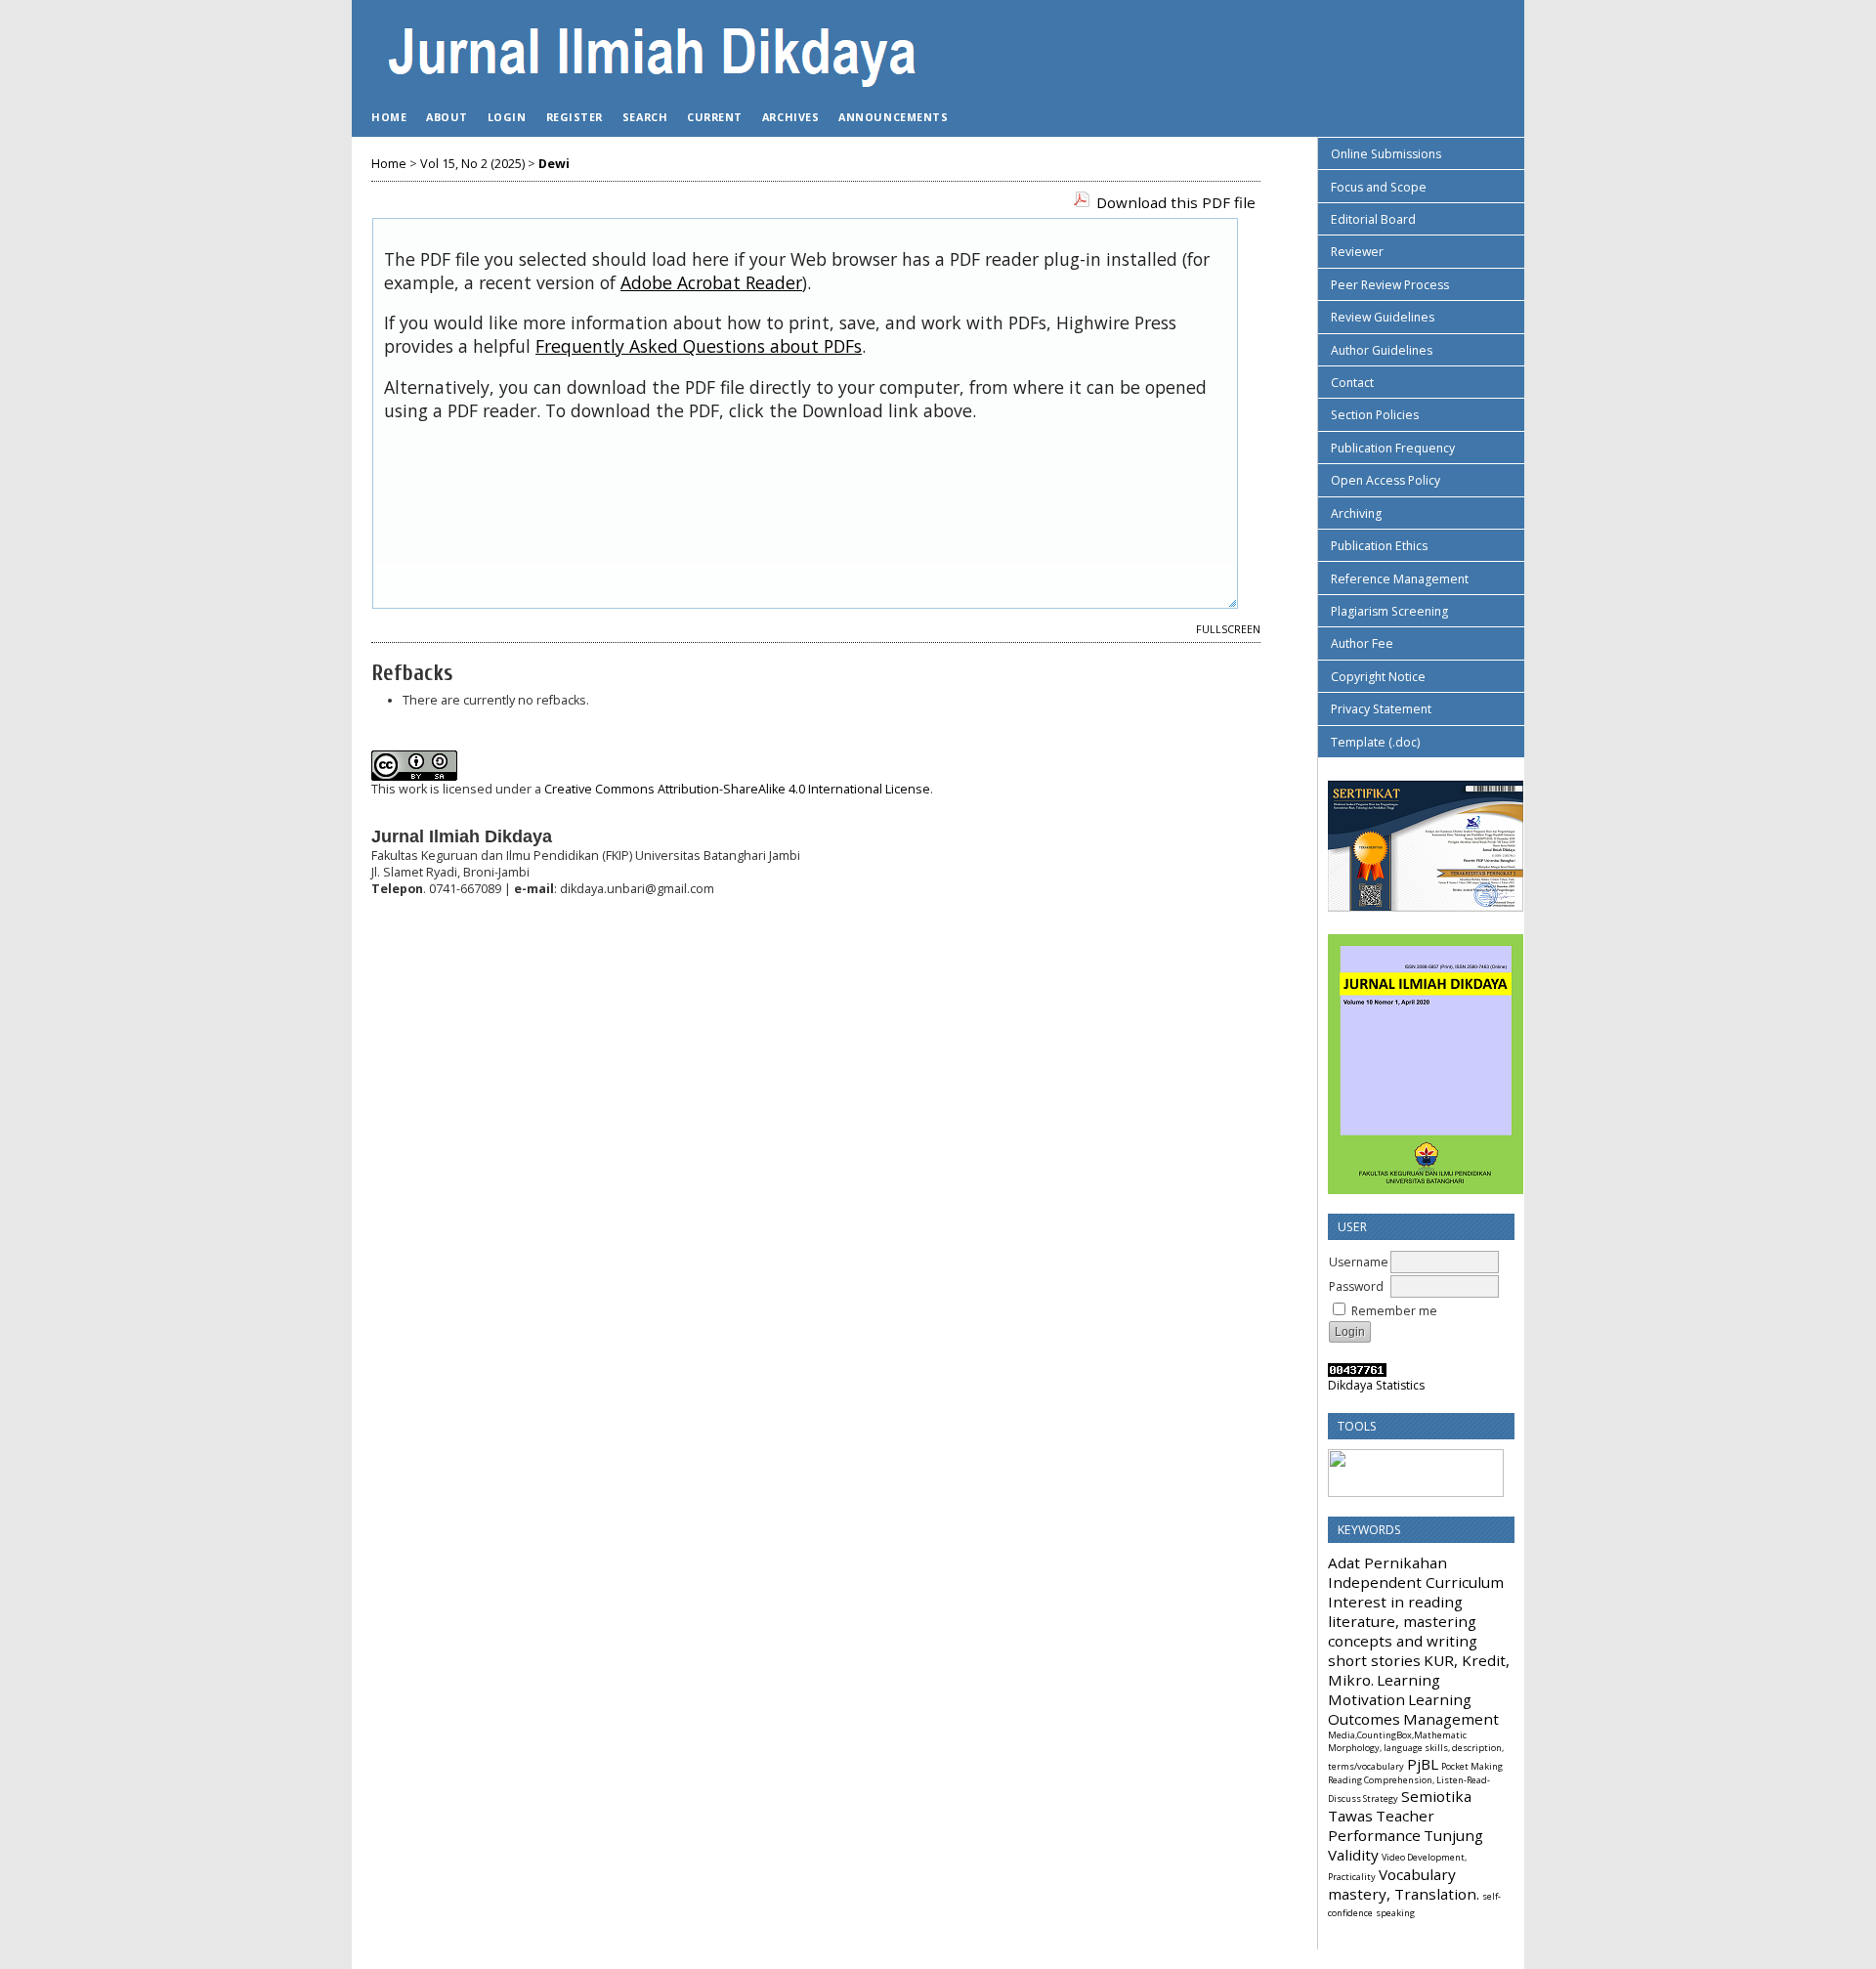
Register (575, 117)
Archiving (1356, 514)
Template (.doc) (1375, 742)
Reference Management (1400, 579)
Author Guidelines (1382, 350)
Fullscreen (1228, 629)
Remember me (1394, 1311)
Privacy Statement (1381, 709)
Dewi (554, 164)
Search (645, 117)
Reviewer (1357, 252)
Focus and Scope (1379, 187)
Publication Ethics (1379, 546)
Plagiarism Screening (1389, 611)
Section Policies (1375, 415)
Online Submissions (1386, 154)
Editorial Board (1373, 219)
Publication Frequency (1393, 448)
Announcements (893, 117)
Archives (790, 117)
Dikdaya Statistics (1376, 1385)
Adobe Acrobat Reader (711, 282)
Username (1359, 1262)
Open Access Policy (1386, 480)
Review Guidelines (1383, 317)
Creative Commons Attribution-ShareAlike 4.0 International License (737, 789)
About (447, 117)
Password (1356, 1286)
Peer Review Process (1390, 285)
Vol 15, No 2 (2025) (472, 164)
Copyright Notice (1378, 677)
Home (389, 117)
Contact (1352, 383)
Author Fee (1362, 643)
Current (715, 117)
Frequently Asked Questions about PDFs (699, 346)
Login (507, 117)
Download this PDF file (1176, 202)
